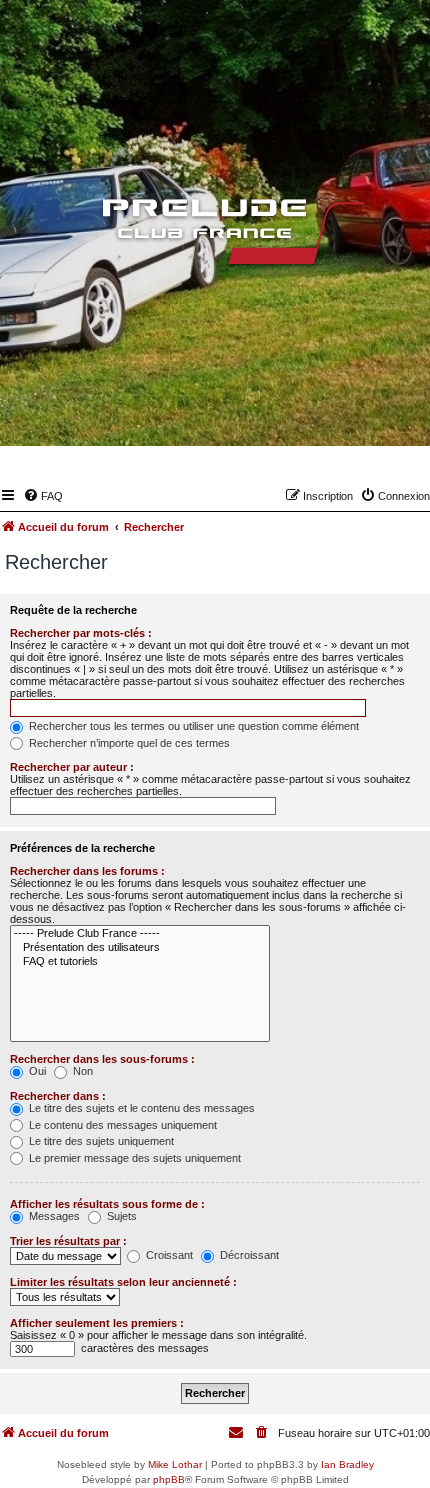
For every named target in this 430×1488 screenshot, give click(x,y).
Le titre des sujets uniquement (100, 1141)
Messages (53, 1216)
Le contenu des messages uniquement (121, 1125)
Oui (36, 1071)
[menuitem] (43, 496)
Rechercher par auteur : (72, 767)
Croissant (168, 1255)
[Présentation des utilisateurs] (140, 948)
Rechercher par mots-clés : (81, 633)
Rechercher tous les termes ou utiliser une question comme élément (192, 726)
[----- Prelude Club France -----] (140, 934)
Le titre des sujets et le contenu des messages (140, 1108)
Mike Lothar (175, 1464)
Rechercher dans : (58, 1096)
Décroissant (248, 1255)
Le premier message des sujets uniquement (133, 1158)
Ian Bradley (347, 1464)
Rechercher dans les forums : (87, 871)
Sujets (120, 1216)
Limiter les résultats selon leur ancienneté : (123, 1282)
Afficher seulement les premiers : (97, 1323)
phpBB (169, 1479)
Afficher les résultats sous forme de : (107, 1204)
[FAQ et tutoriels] (140, 962)
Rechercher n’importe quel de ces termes (128, 743)
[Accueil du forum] (215, 236)
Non (81, 1071)
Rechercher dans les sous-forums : (102, 1059)
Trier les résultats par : (68, 1241)
